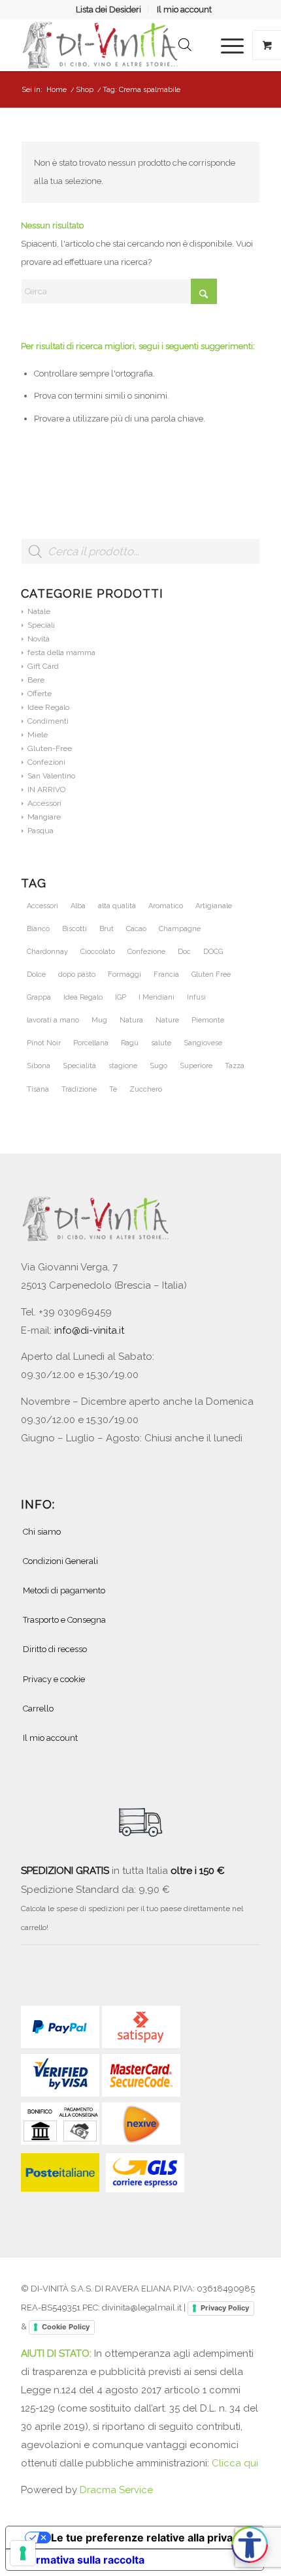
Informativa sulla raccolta (80, 2560)
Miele (38, 735)
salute (161, 1043)
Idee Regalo (48, 707)
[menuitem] (109, 10)
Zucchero (146, 1089)
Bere (36, 680)
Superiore (196, 1066)
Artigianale (214, 906)
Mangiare (44, 817)
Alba (78, 906)
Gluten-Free (50, 748)
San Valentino (51, 776)
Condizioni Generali (60, 1561)
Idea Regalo (83, 997)
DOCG (213, 952)
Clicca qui (235, 2463)
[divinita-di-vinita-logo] (116, 45)
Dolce (36, 974)
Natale (39, 611)
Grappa (39, 997)
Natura (131, 1020)
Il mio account (184, 9)
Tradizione (79, 1089)
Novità (39, 639)
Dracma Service (116, 2490)
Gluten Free (211, 974)
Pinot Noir (44, 1043)
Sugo (158, 1066)
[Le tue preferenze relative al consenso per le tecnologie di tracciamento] (23, 2553)
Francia (166, 974)
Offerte (40, 694)
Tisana (38, 1089)
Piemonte (208, 1020)
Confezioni (46, 762)
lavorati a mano (53, 1020)
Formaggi (124, 974)
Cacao (136, 929)
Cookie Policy (66, 2327)
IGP (121, 997)
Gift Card (43, 666)
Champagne (180, 929)
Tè (113, 1089)
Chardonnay (47, 952)
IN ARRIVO (46, 790)
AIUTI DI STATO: (58, 2354)
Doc (184, 952)
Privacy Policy (225, 2308)
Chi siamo (42, 1532)
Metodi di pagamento (64, 1590)
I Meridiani (157, 997)
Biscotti (74, 929)
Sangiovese (203, 1043)
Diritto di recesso (55, 1649)
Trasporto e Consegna (64, 1620)
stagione (123, 1066)
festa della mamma (61, 652)
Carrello (38, 1709)
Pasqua (41, 831)
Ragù (130, 1043)
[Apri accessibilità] (250, 2545)
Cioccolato (98, 952)
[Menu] (226, 45)
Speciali (41, 625)
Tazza (235, 1066)
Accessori (44, 803)
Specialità (79, 1066)
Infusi (196, 997)
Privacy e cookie (54, 1679)
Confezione (146, 952)
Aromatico (166, 906)
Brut (107, 929)
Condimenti (48, 721)
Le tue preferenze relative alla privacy (148, 2538)
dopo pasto (77, 974)
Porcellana (91, 1043)
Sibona (39, 1066)
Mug (99, 1020)
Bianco (38, 929)
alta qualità (117, 906)
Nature (167, 1020)
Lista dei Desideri (108, 9)
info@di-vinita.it (89, 1330)
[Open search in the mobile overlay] (185, 45)
